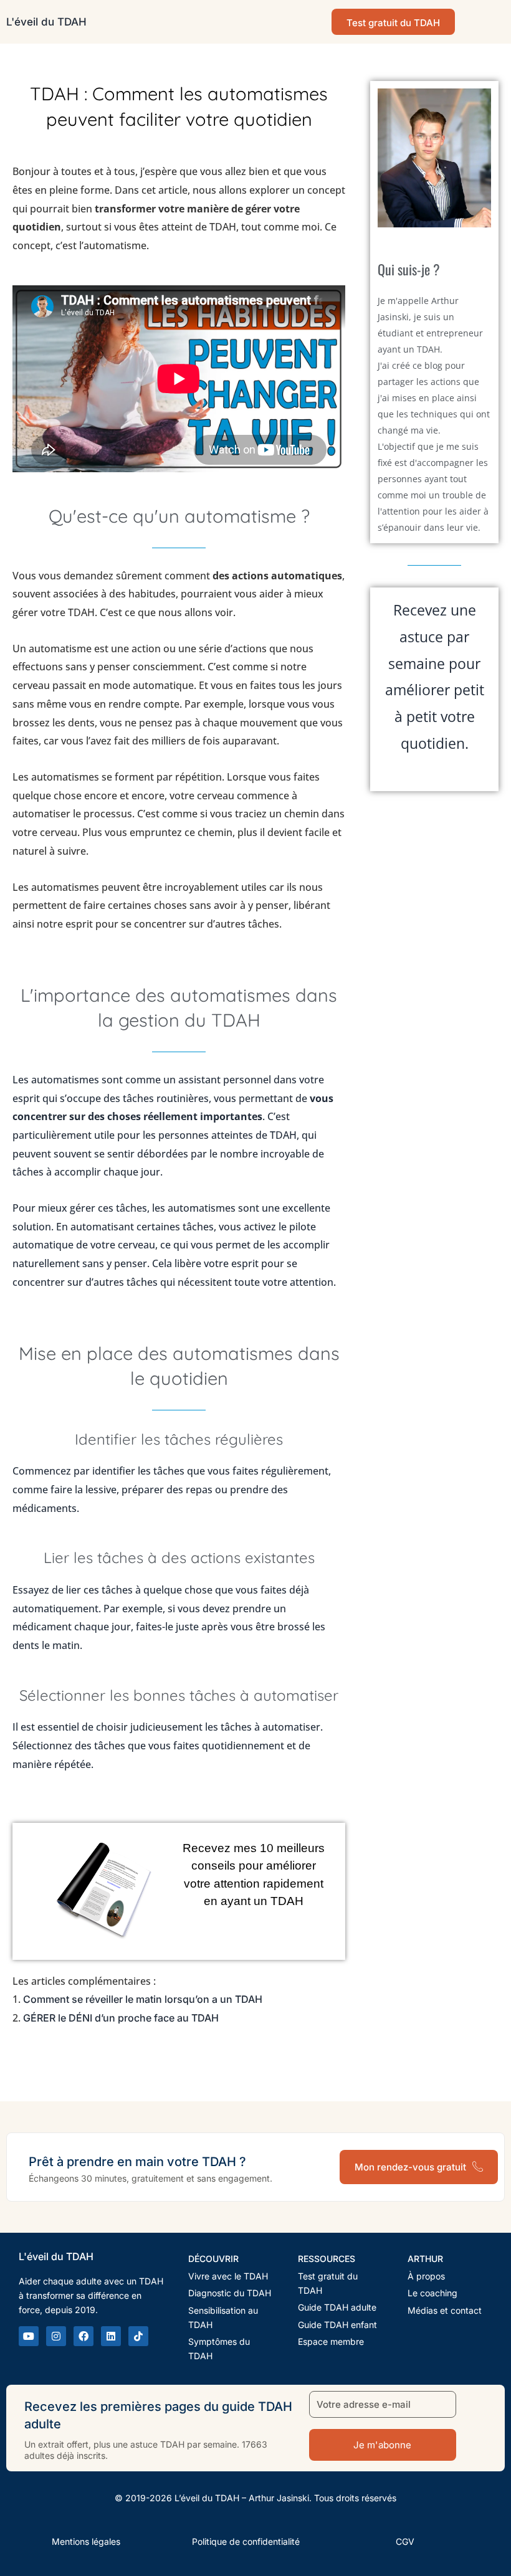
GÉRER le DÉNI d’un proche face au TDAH (121, 2018)
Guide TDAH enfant (337, 2324)
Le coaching (432, 2293)
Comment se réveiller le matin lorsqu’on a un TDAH (143, 1999)
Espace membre (331, 2341)
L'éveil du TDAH (46, 22)
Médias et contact (445, 2310)
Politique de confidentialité (246, 2541)
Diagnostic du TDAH (230, 2293)
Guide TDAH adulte (337, 2307)
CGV (405, 2541)
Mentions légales (86, 2541)
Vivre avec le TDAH (228, 2275)
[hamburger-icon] (491, 22)
